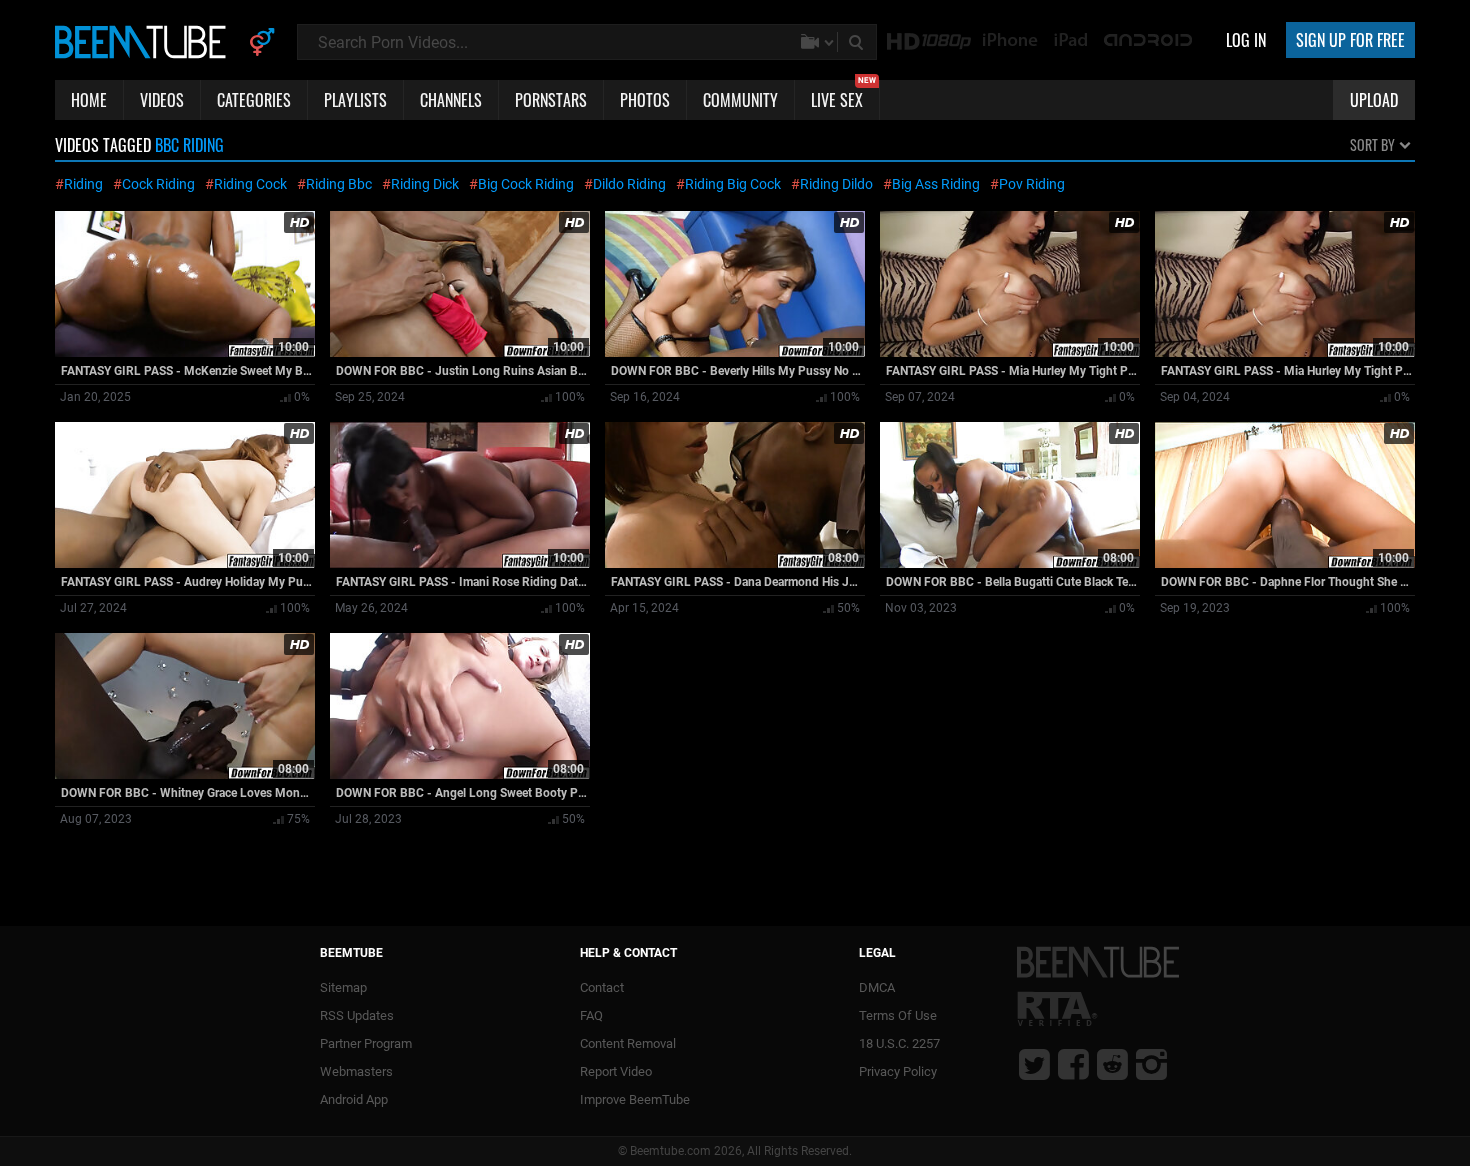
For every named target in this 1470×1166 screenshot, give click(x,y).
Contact (602, 987)
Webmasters (356, 1071)
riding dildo (836, 184)
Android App (354, 1099)
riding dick (425, 184)
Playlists (355, 100)
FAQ (591, 1015)
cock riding (158, 184)
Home (89, 100)
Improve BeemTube (635, 1099)
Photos (645, 100)
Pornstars (551, 100)
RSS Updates (357, 1015)
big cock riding (526, 184)
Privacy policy (898, 1071)
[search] (858, 42)
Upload (1374, 100)
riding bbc (339, 184)
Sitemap (343, 987)
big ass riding (936, 184)
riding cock (250, 184)
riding (83, 184)
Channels (451, 100)
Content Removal (628, 1043)
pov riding (1032, 184)
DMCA (877, 987)
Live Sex (843, 96)
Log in (1246, 40)
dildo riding (629, 184)
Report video (616, 1071)
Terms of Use (898, 1015)
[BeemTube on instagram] (1151, 1064)
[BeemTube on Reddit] (1112, 1064)
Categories (254, 100)
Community (740, 100)
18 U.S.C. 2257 (899, 1043)
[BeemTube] (145, 41)
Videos (162, 100)
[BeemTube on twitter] (1034, 1064)
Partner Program (366, 1043)
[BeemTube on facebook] (1073, 1064)
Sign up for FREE (1350, 40)
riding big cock (733, 184)
